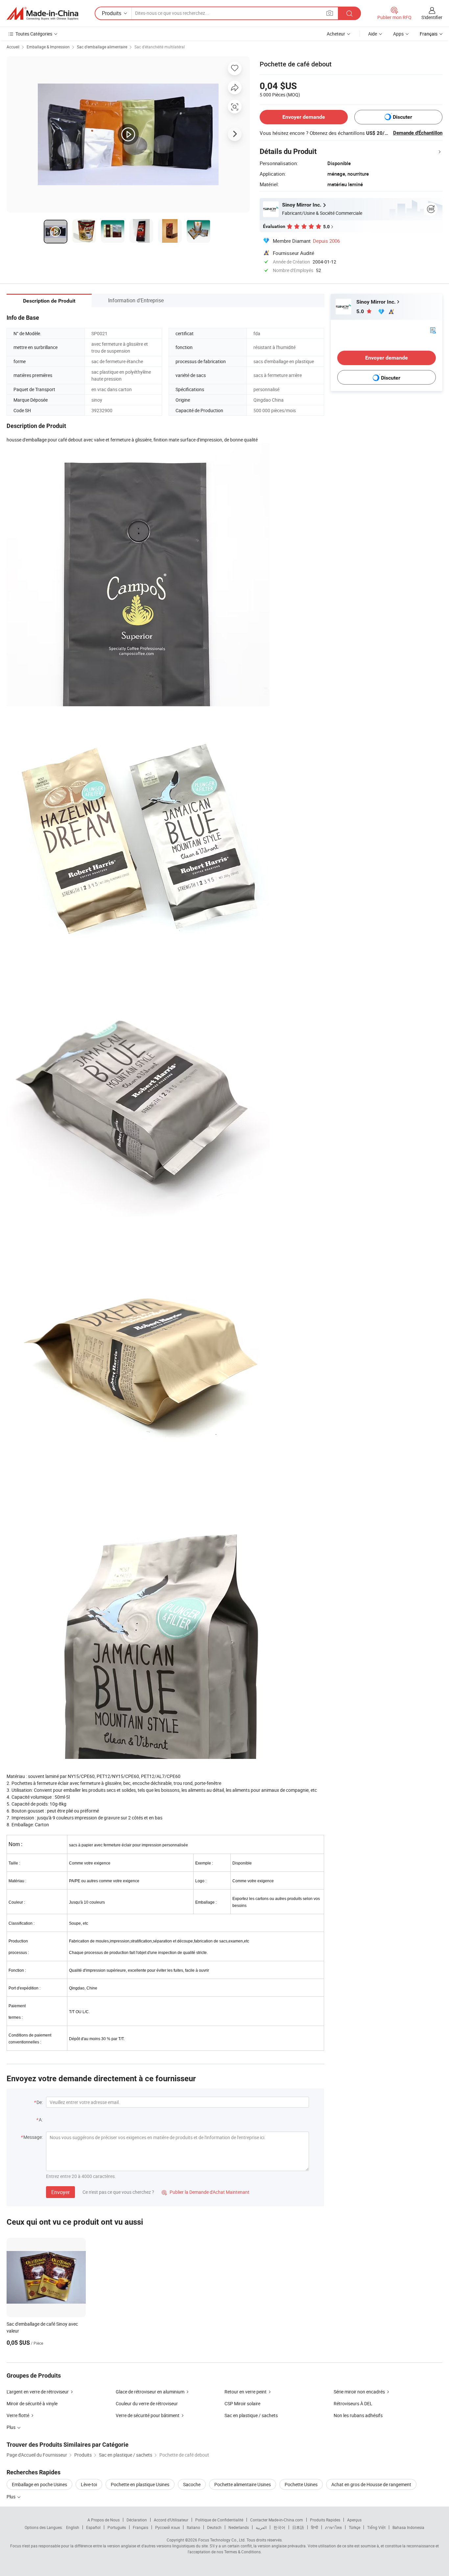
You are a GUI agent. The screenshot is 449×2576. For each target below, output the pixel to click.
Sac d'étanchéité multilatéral (160, 47)
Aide (373, 34)
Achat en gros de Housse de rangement (371, 2484)
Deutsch (214, 2527)
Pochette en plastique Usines (140, 2484)
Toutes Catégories (34, 34)
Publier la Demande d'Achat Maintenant (206, 2192)
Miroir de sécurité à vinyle (32, 2403)
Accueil (13, 47)
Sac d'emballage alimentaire (102, 47)
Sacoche (192, 2484)
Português (117, 2527)
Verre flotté (18, 2415)
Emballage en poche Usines (39, 2484)
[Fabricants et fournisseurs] (42, 13)
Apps (398, 34)
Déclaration (137, 2520)
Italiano (193, 2527)
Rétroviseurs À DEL (353, 2403)
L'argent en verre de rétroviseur (38, 2392)
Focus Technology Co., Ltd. (222, 2540)
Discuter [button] (402, 117)
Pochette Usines (301, 2484)
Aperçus (354, 2520)
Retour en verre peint (246, 2392)
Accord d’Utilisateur (171, 2520)
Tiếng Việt (376, 2527)
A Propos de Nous (104, 2520)
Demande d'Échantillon (418, 133)
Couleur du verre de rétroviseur (147, 2403)
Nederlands (239, 2527)
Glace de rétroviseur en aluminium (150, 2392)
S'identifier (432, 17)
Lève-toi (89, 2484)
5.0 (361, 311)
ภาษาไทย (333, 2527)
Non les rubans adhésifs (358, 2415)
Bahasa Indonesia (408, 2527)
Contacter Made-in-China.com (277, 2520)
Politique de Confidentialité (219, 2520)
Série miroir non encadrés (359, 2392)
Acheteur (336, 34)
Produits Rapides (325, 2520)
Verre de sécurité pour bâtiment (148, 2415)
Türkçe (354, 2527)
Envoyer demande (304, 117)
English (73, 2527)
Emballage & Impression (48, 47)
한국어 (279, 2527)
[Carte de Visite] (433, 330)
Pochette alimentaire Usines (243, 2484)
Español (93, 2527)
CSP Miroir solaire (242, 2403)
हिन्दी (315, 2527)
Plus (12, 2497)
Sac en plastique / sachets (251, 2415)
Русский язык (167, 2527)
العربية (261, 2527)
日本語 (298, 2527)
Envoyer (60, 2192)
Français (141, 2527)
